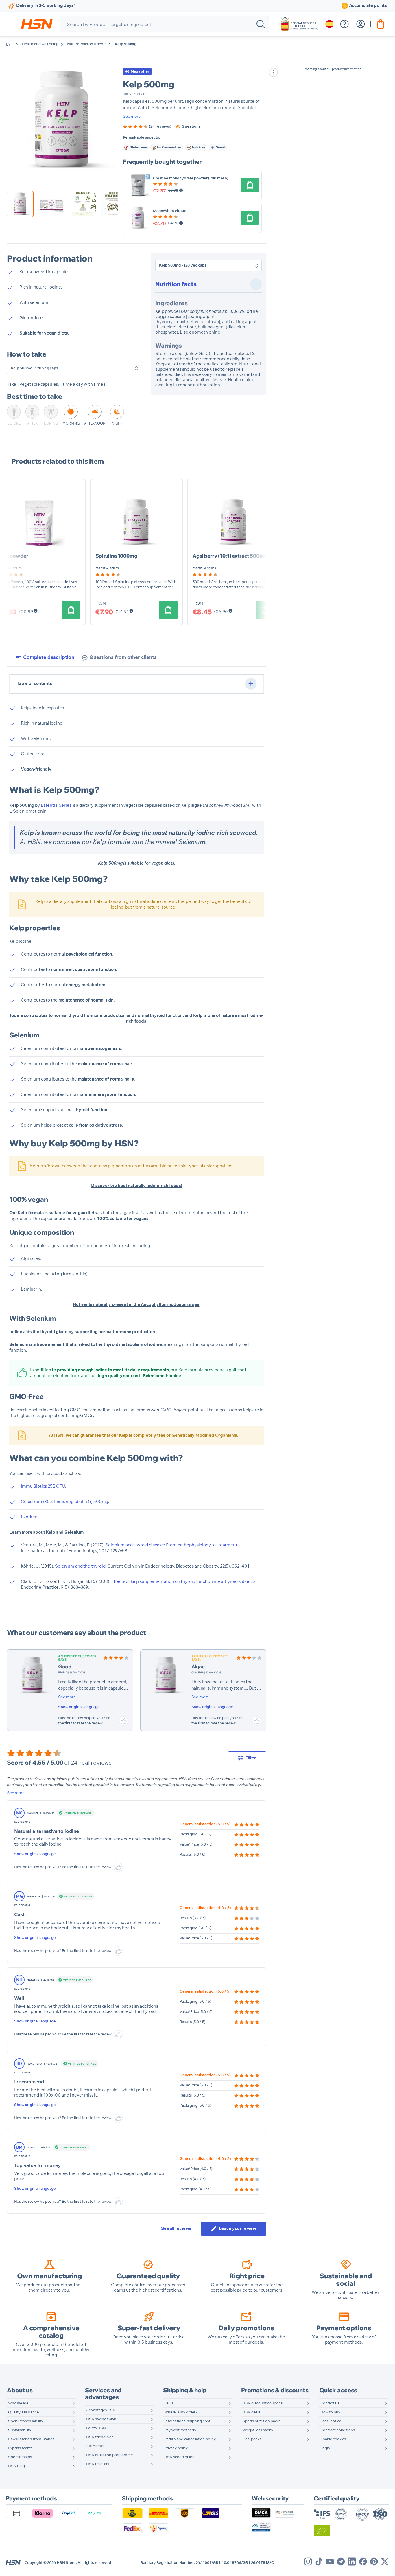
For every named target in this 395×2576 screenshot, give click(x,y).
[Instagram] (308, 2562)
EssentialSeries (56, 805)
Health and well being (40, 44)
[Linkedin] (352, 2562)
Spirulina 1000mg (116, 556)
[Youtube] (330, 2562)
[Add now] (250, 185)
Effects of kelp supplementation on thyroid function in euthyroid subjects (183, 1582)
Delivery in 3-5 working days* (46, 6)
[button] (63, 120)
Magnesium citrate (170, 211)
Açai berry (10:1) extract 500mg (230, 556)
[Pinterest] (374, 2562)
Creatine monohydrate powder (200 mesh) (191, 178)
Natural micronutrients (87, 44)
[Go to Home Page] (12, 44)
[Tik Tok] (319, 2562)
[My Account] (361, 24)
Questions (191, 127)
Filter (251, 1758)
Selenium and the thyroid (80, 1566)
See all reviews (176, 2229)
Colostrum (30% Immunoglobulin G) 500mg (64, 1502)
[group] (147, 127)
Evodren (29, 1517)
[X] (385, 2562)
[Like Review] (124, 1721)
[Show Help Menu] (344, 24)
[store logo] (37, 24)
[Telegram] (341, 2562)
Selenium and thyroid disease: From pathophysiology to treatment (171, 1545)
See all (221, 147)
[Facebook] (363, 2562)
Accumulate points (368, 6)
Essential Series (135, 94)
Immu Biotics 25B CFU (43, 1486)
